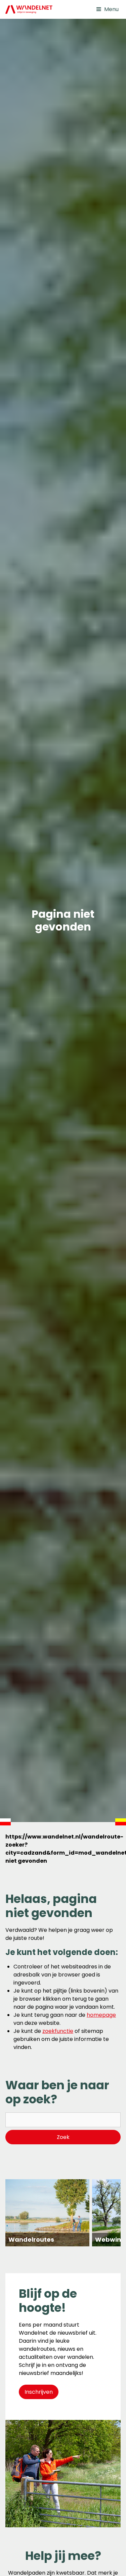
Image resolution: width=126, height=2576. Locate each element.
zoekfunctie (58, 2031)
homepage (101, 2015)
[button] (107, 9)
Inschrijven (39, 2392)
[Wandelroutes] (47, 2213)
